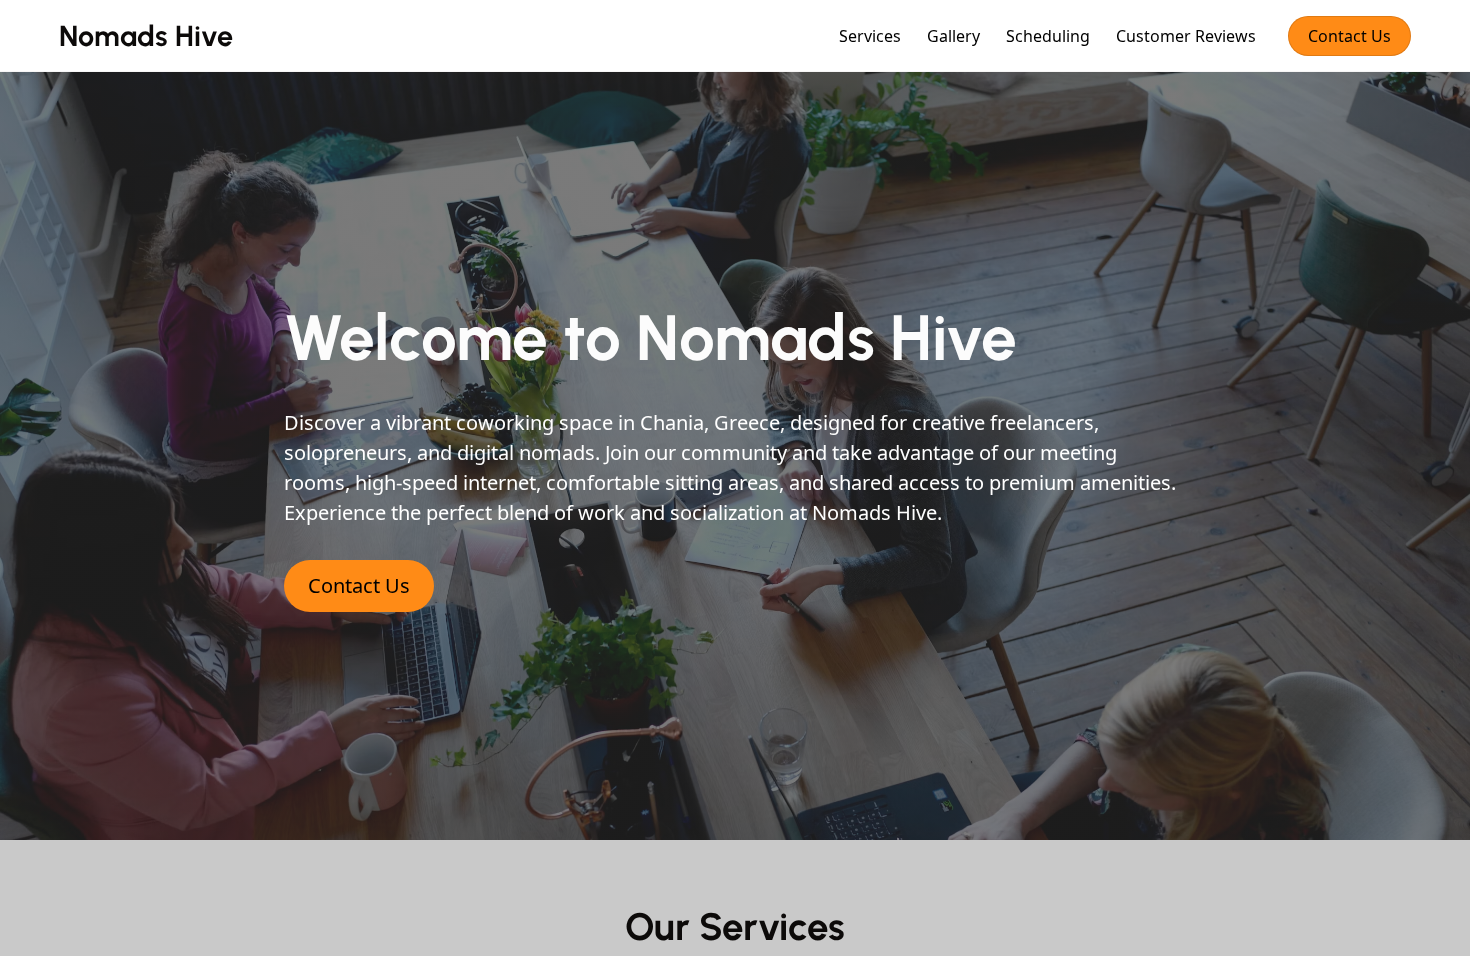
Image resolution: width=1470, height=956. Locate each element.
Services (870, 36)
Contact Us (1349, 36)
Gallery (953, 36)
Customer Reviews (1186, 36)
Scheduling (1048, 36)
